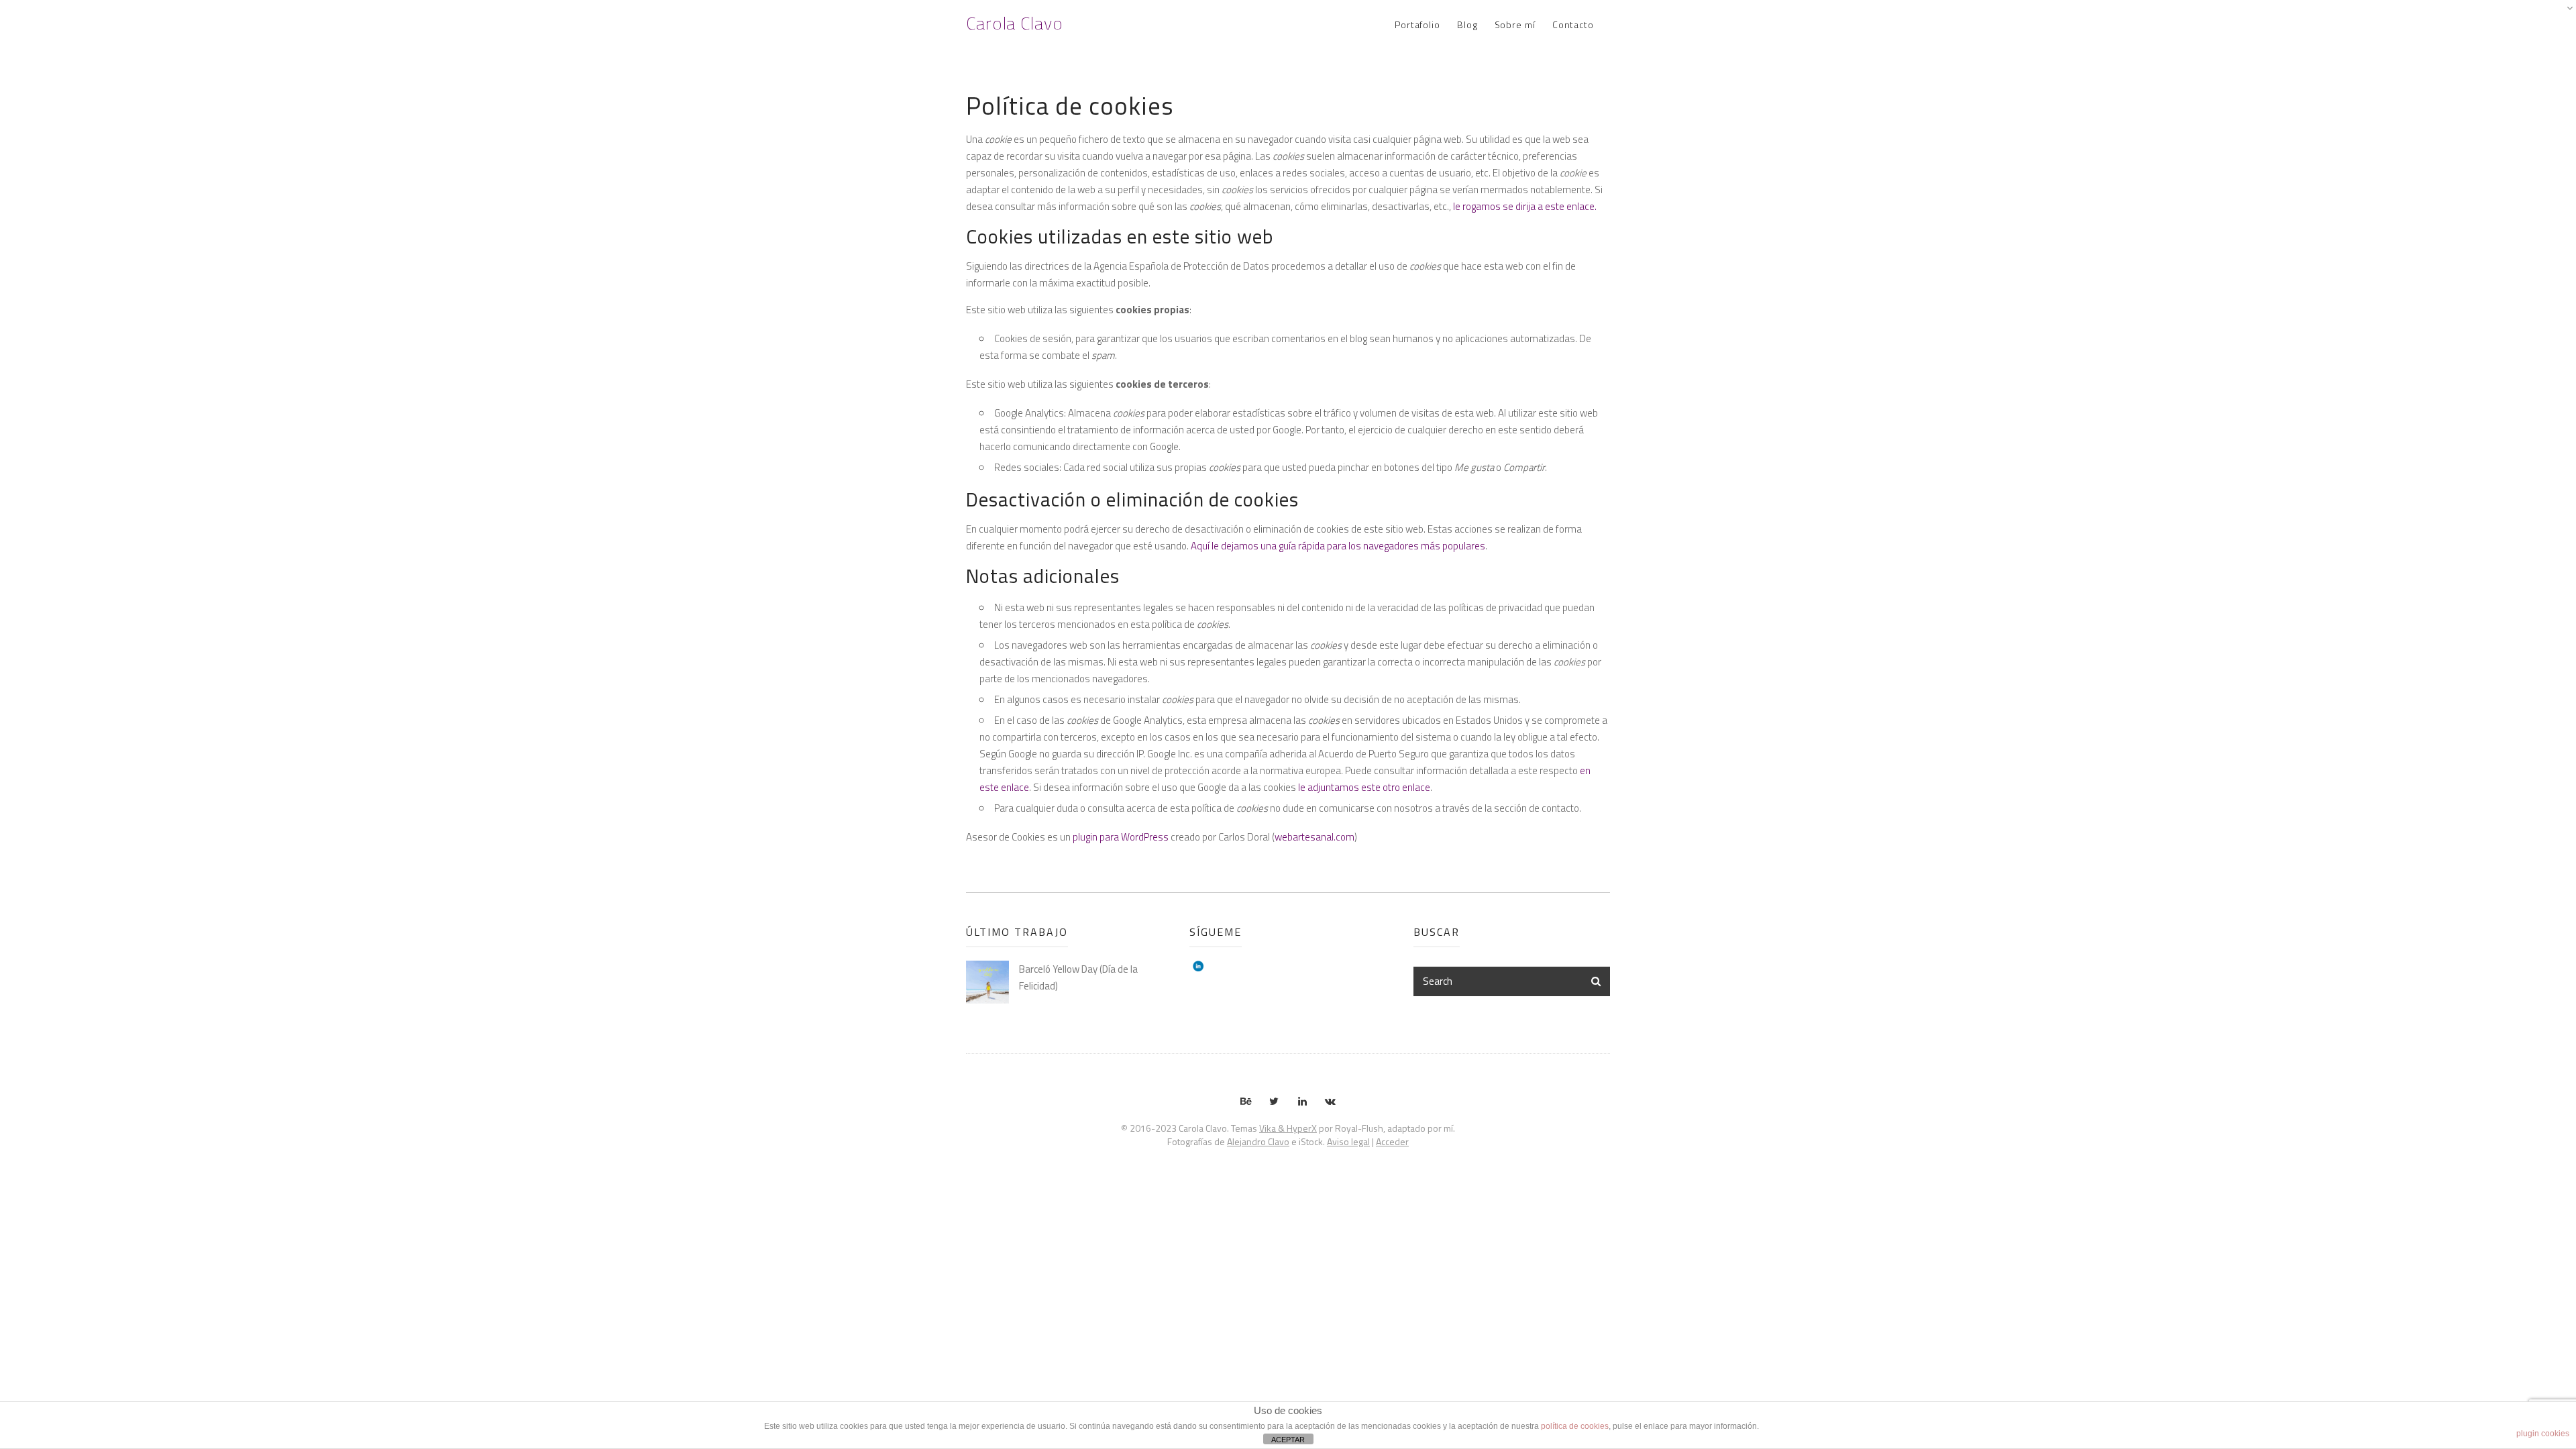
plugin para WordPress (1121, 837)
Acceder (1392, 1141)
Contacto (1573, 24)
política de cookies (1575, 1426)
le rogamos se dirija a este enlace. (1525, 206)
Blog (1467, 24)
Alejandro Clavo (1258, 1141)
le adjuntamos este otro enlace (1364, 787)
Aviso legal (1348, 1141)
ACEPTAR (1288, 1440)
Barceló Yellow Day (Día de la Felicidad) (1078, 977)
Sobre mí (1515, 24)
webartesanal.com (1314, 837)
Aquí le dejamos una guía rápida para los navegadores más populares (1338, 546)
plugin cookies (2543, 1434)
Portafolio (1417, 24)
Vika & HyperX (1288, 1128)
